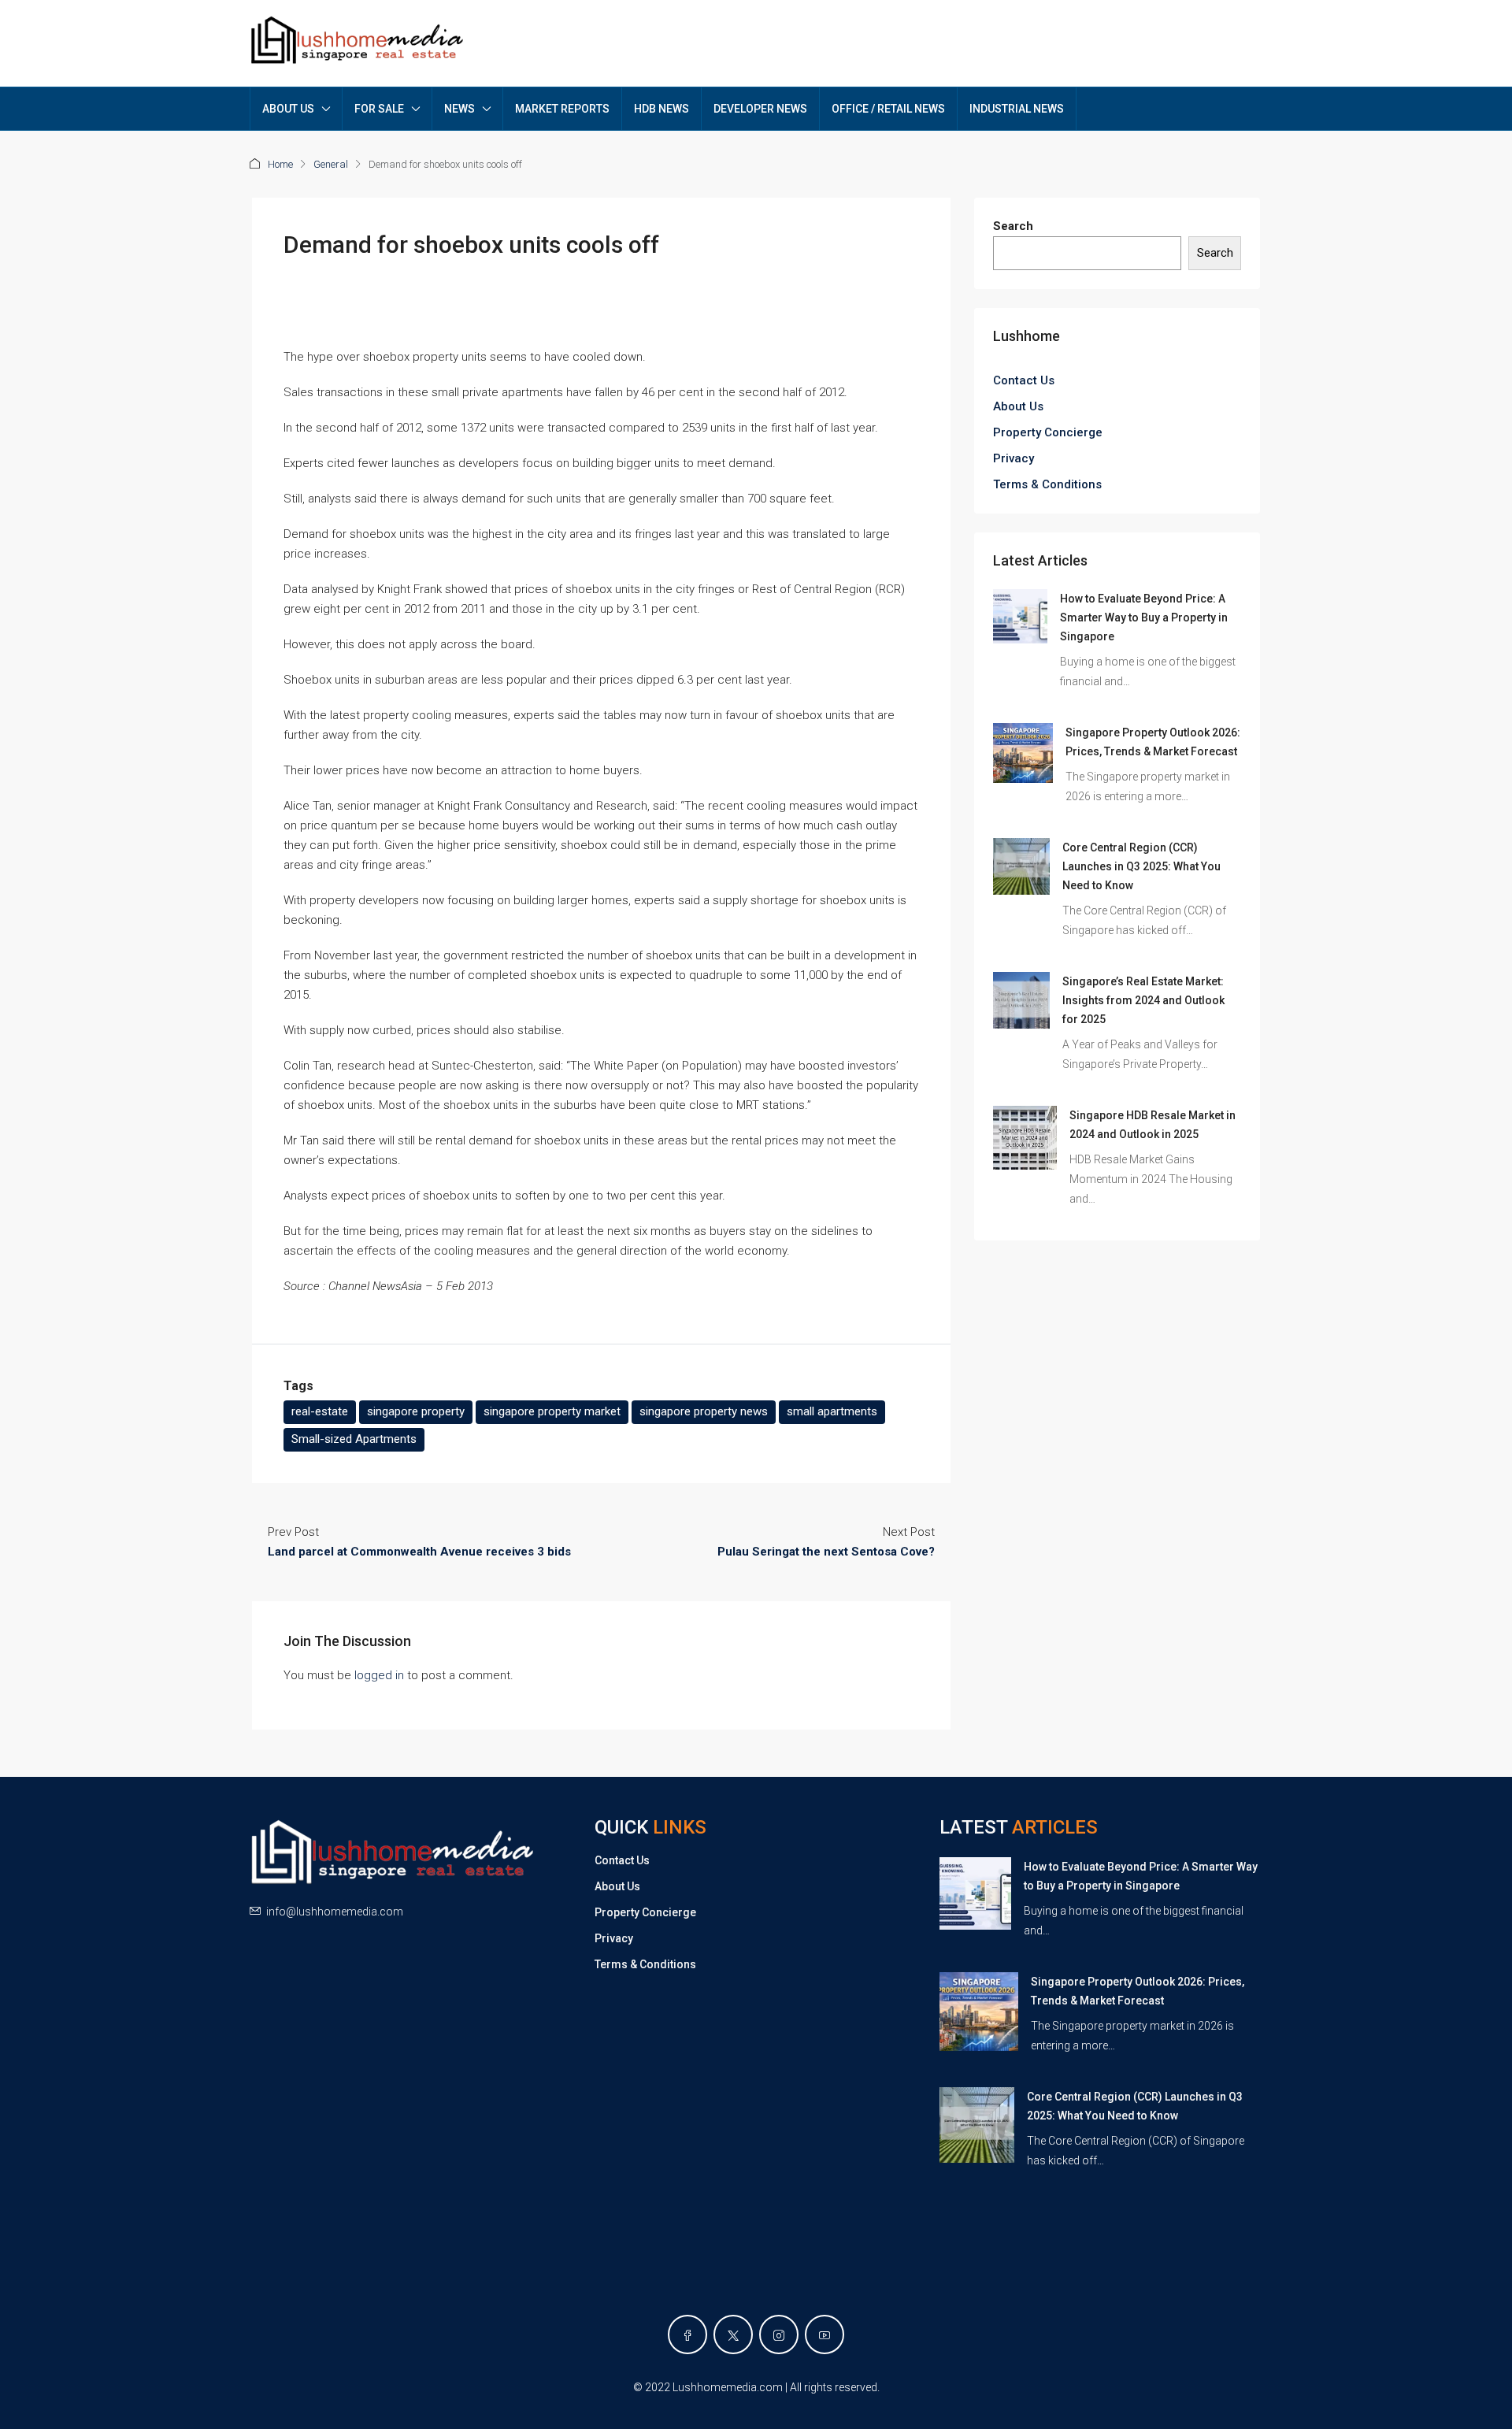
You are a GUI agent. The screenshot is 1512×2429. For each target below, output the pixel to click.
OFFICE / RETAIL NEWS (888, 109)
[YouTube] (825, 2334)
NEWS (460, 109)
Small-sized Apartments (354, 1439)
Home (280, 164)
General (331, 164)
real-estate (320, 1411)
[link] (1020, 616)
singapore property (416, 1411)
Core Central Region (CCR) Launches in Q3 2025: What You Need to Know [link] (1141, 866)
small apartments (832, 1411)
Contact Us (1024, 380)
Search (1013, 226)
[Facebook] (687, 2334)
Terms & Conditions (1047, 484)
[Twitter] (733, 2334)
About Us (1018, 406)
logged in (379, 1675)
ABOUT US (288, 109)
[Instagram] (779, 2334)
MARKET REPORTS (562, 109)
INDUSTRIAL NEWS (1017, 109)
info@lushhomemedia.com (335, 1912)
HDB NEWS (661, 109)
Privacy (1014, 458)
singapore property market (552, 1411)
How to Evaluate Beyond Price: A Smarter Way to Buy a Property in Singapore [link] (1144, 617)
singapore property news (704, 1411)
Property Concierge (1048, 432)
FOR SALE (379, 109)
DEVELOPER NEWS (760, 109)
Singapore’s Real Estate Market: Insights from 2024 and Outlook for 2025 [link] (1143, 1000)
